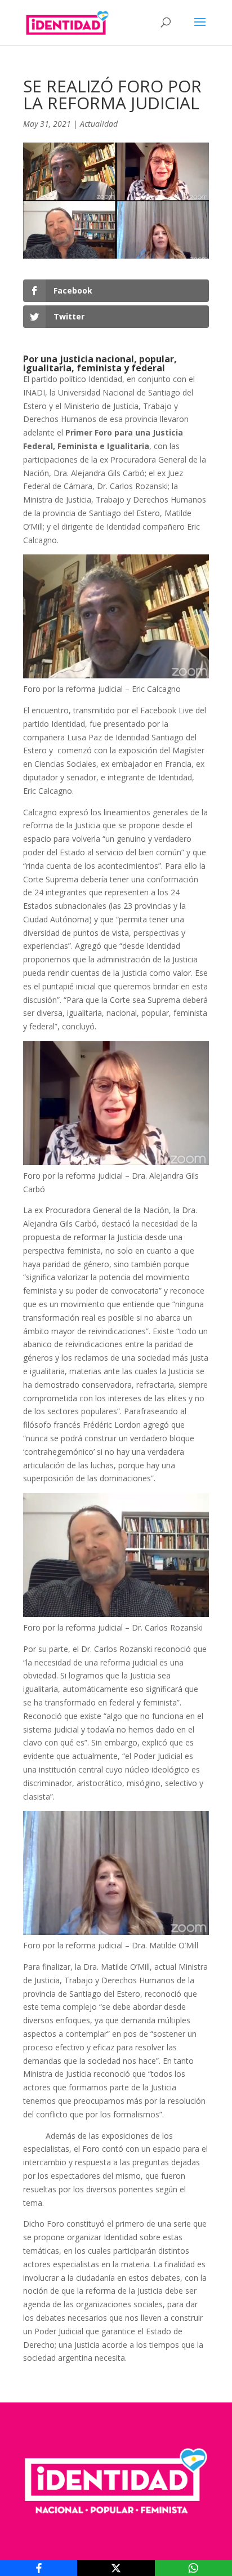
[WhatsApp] (193, 2568)
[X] (116, 2568)
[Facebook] (39, 2568)
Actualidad (99, 124)
